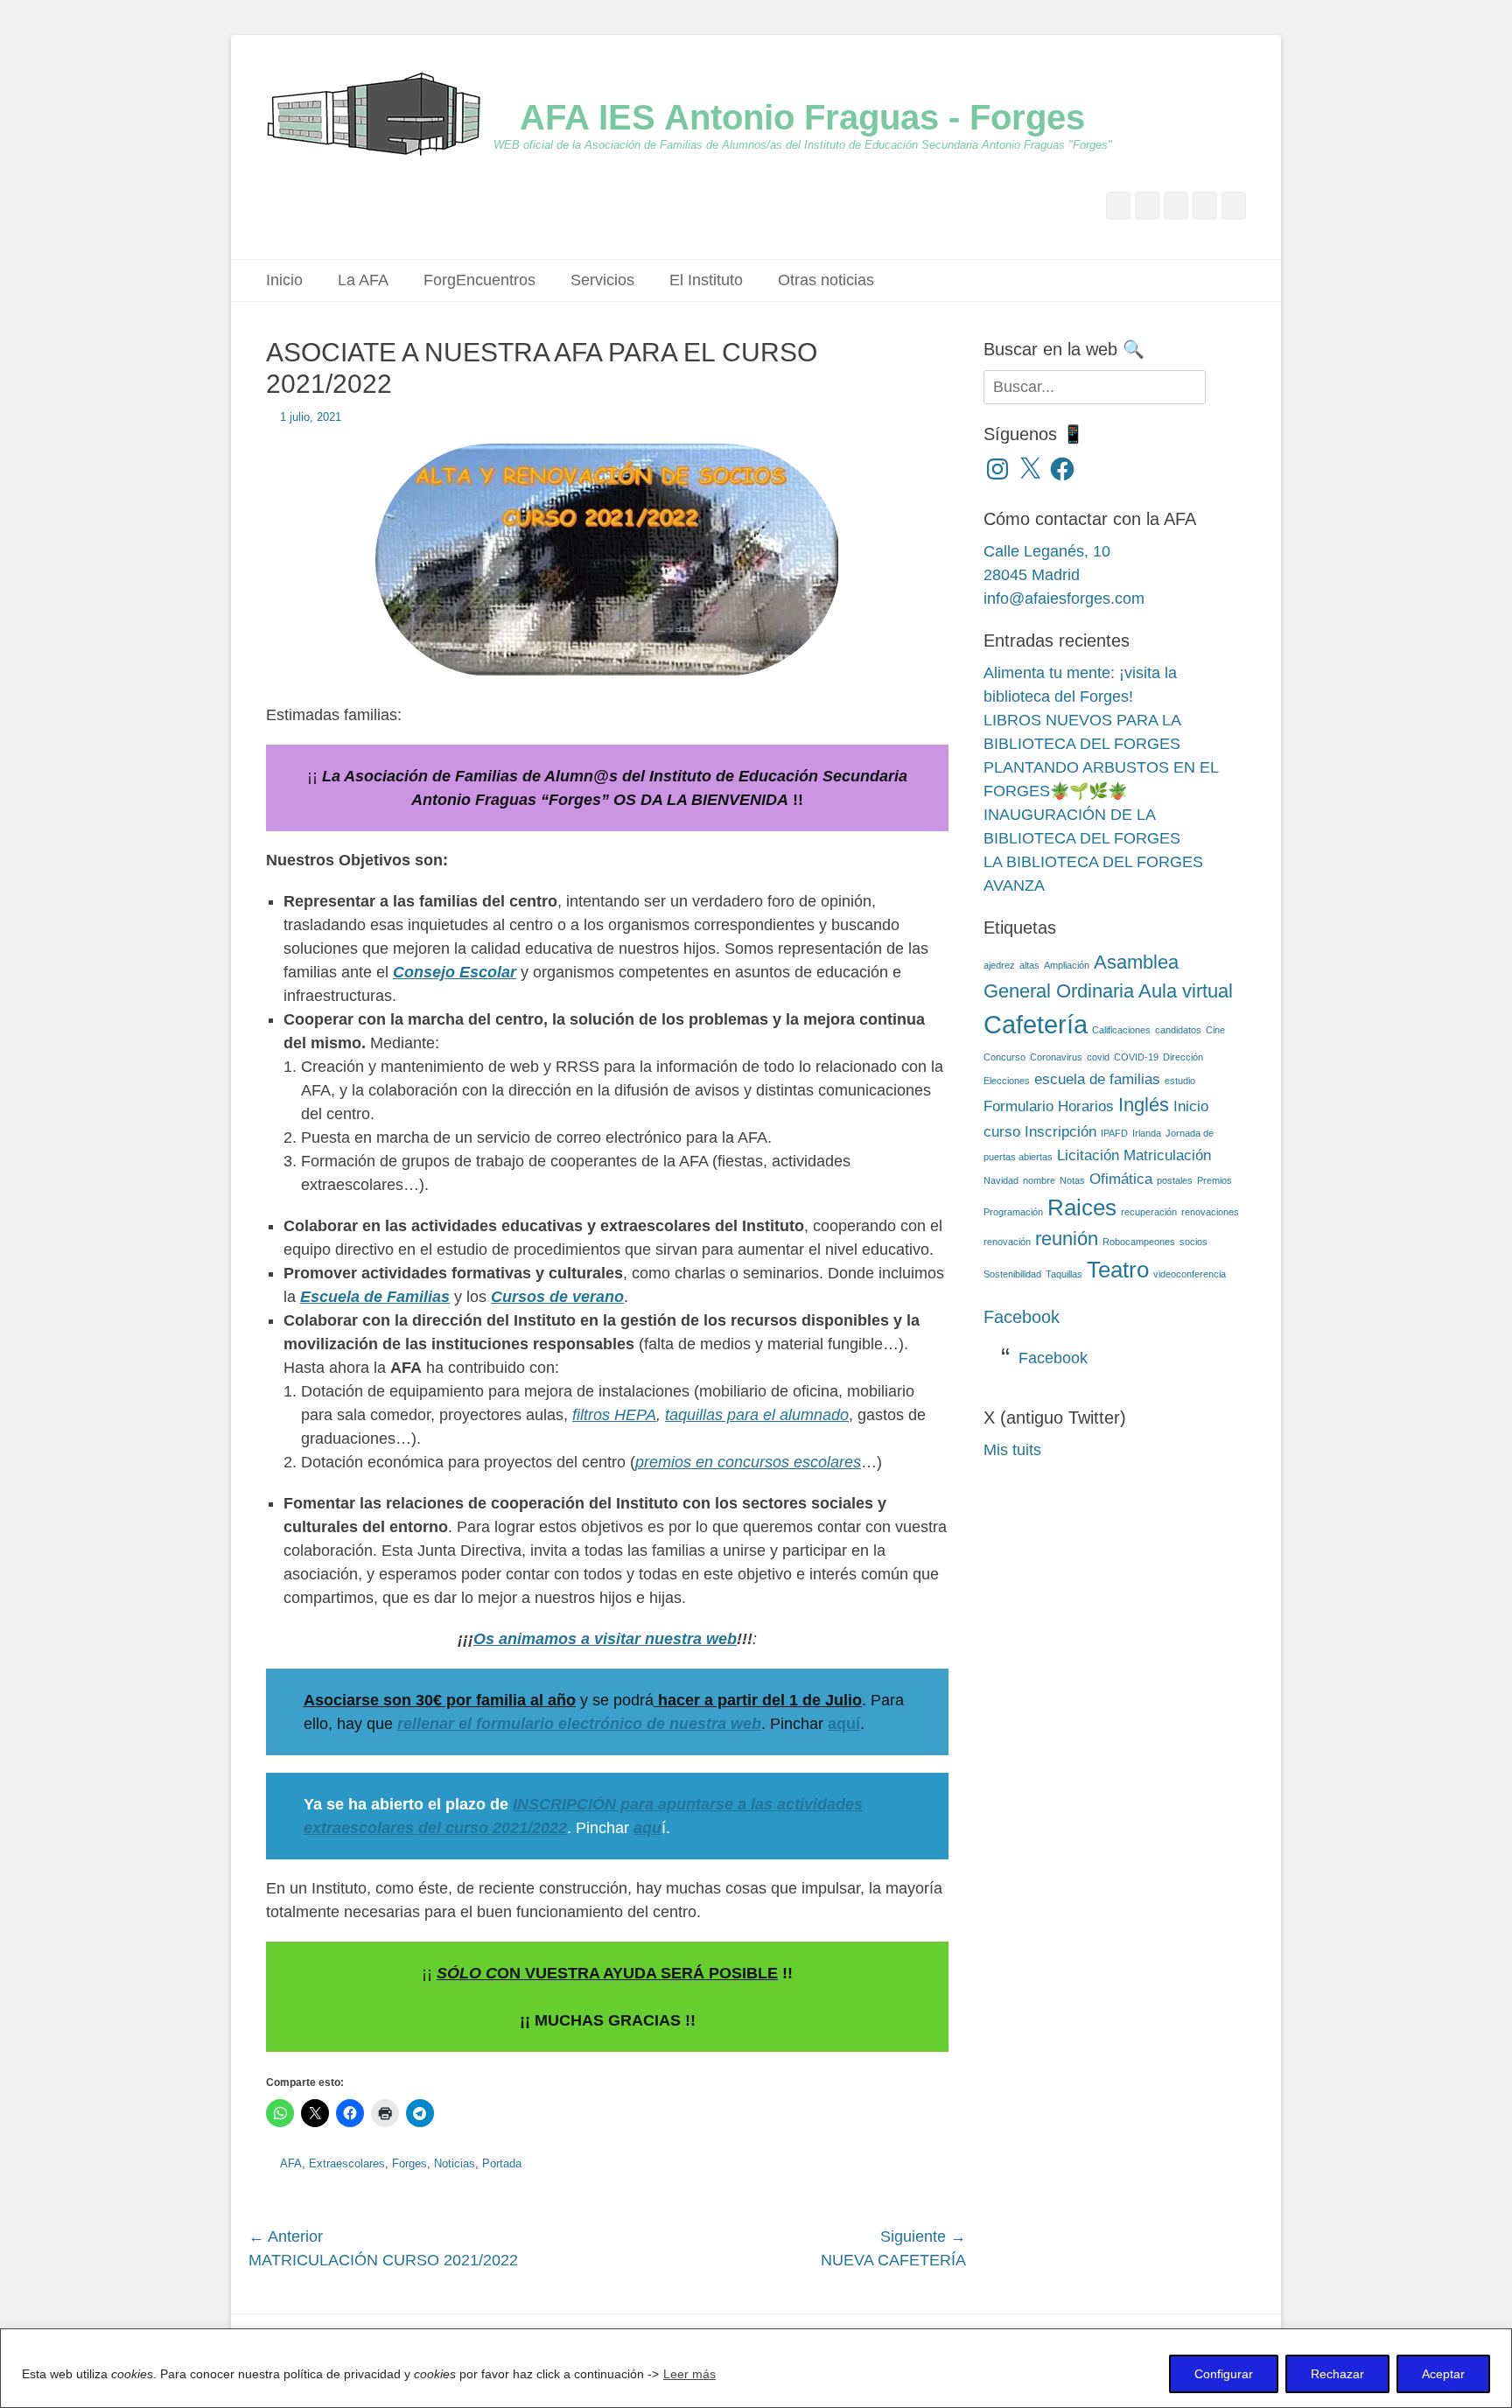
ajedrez (999, 965)
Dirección (1183, 1057)
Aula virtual (1186, 991)
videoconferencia (1190, 1274)
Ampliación (1067, 965)
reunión (1067, 1239)
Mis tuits (1012, 1450)
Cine (1215, 1030)
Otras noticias (826, 280)
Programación (1013, 1212)
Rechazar (1337, 2374)
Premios (1214, 1180)
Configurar (1224, 2374)
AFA (291, 2163)
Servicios (602, 280)
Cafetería (1036, 1024)
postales (1175, 1180)
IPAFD (1114, 1133)
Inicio (284, 280)
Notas (1072, 1180)
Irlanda (1147, 1133)
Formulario (1018, 1106)
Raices (1082, 1207)
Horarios (1086, 1106)
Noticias (455, 2163)
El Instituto (706, 280)
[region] (756, 2368)
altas (1029, 965)
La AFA (363, 280)
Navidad (1001, 1180)
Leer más (689, 2374)
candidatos (1178, 1030)
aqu (647, 1828)
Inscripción (1060, 1132)
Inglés (1144, 1105)
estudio (1180, 1081)
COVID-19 (1136, 1057)
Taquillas (1064, 1274)
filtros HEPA (614, 1415)
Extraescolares (347, 2163)
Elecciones (1007, 1081)
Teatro (1118, 1270)
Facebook (1022, 1317)
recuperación (1149, 1212)
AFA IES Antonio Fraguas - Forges (802, 117)
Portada (502, 2163)
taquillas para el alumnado (757, 1415)
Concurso (1004, 1057)
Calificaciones (1121, 1030)
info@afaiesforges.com (1064, 598)
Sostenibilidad (1012, 1274)
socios (1193, 1242)
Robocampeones (1139, 1242)
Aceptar (1443, 2374)
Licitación (1088, 1155)
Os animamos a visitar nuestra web (605, 1639)
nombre (1039, 1180)
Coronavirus (1056, 1057)
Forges (409, 2163)
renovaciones (1210, 1212)
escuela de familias (1097, 1079)
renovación (1007, 1242)
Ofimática (1121, 1179)
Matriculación (1167, 1155)
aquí (844, 1724)
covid (1098, 1057)
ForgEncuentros (479, 280)
